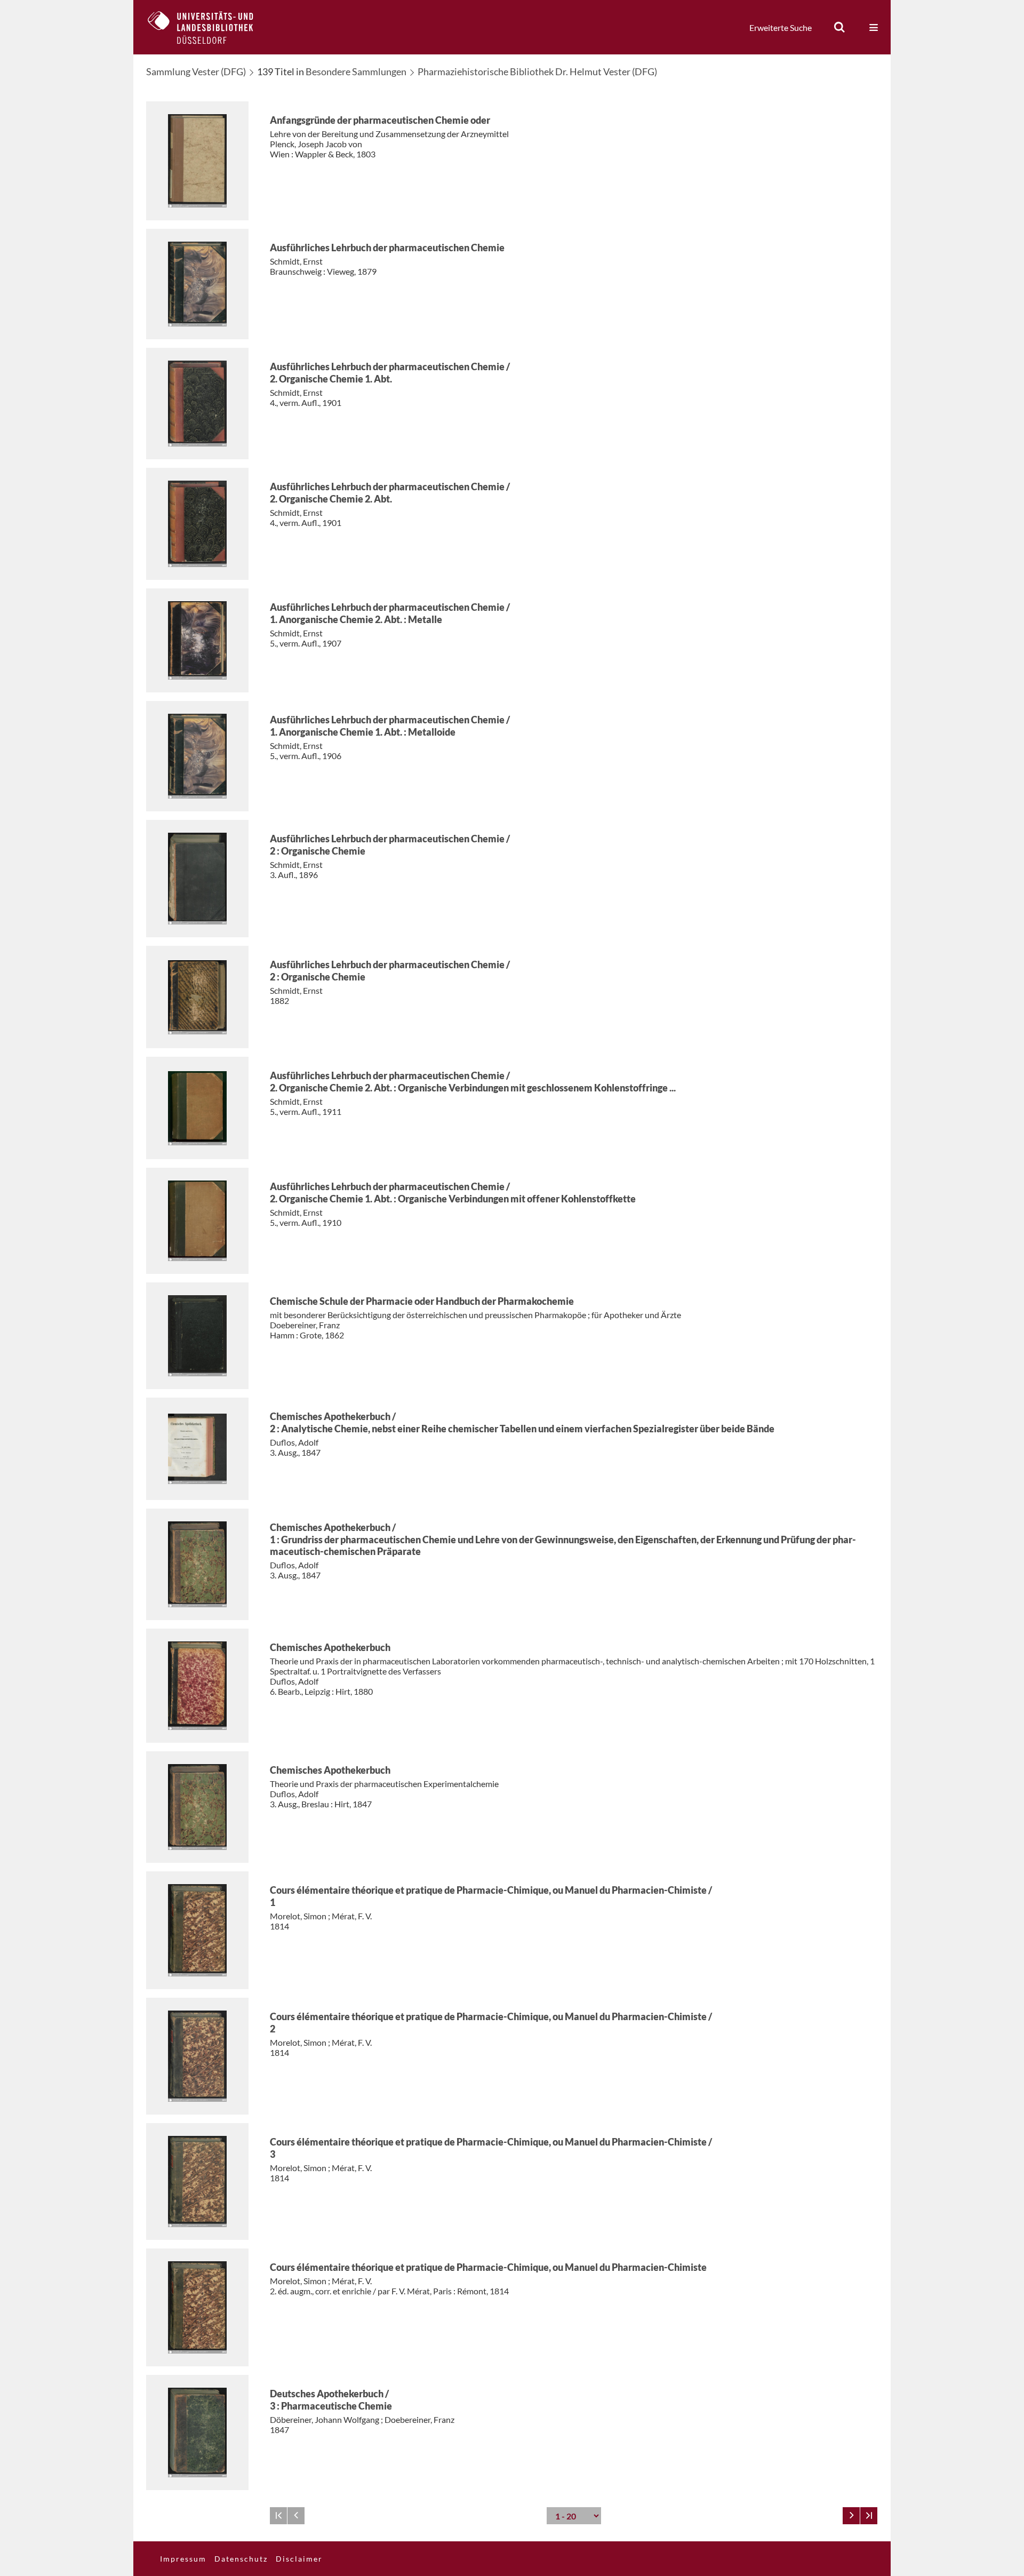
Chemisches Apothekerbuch (330, 1647)
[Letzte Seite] (869, 2516)
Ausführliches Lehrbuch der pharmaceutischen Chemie (387, 248)
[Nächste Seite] (851, 2516)
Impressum (183, 2559)
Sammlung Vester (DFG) (196, 71)
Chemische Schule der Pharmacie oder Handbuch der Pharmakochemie (422, 1301)
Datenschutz (241, 2559)
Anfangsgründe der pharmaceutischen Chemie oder (380, 120)
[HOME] (209, 27)
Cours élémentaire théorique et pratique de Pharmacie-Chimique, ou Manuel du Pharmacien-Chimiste (488, 2267)
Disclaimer (299, 2559)
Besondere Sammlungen (356, 71)
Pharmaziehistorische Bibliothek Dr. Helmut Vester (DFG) (537, 71)
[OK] (839, 27)
